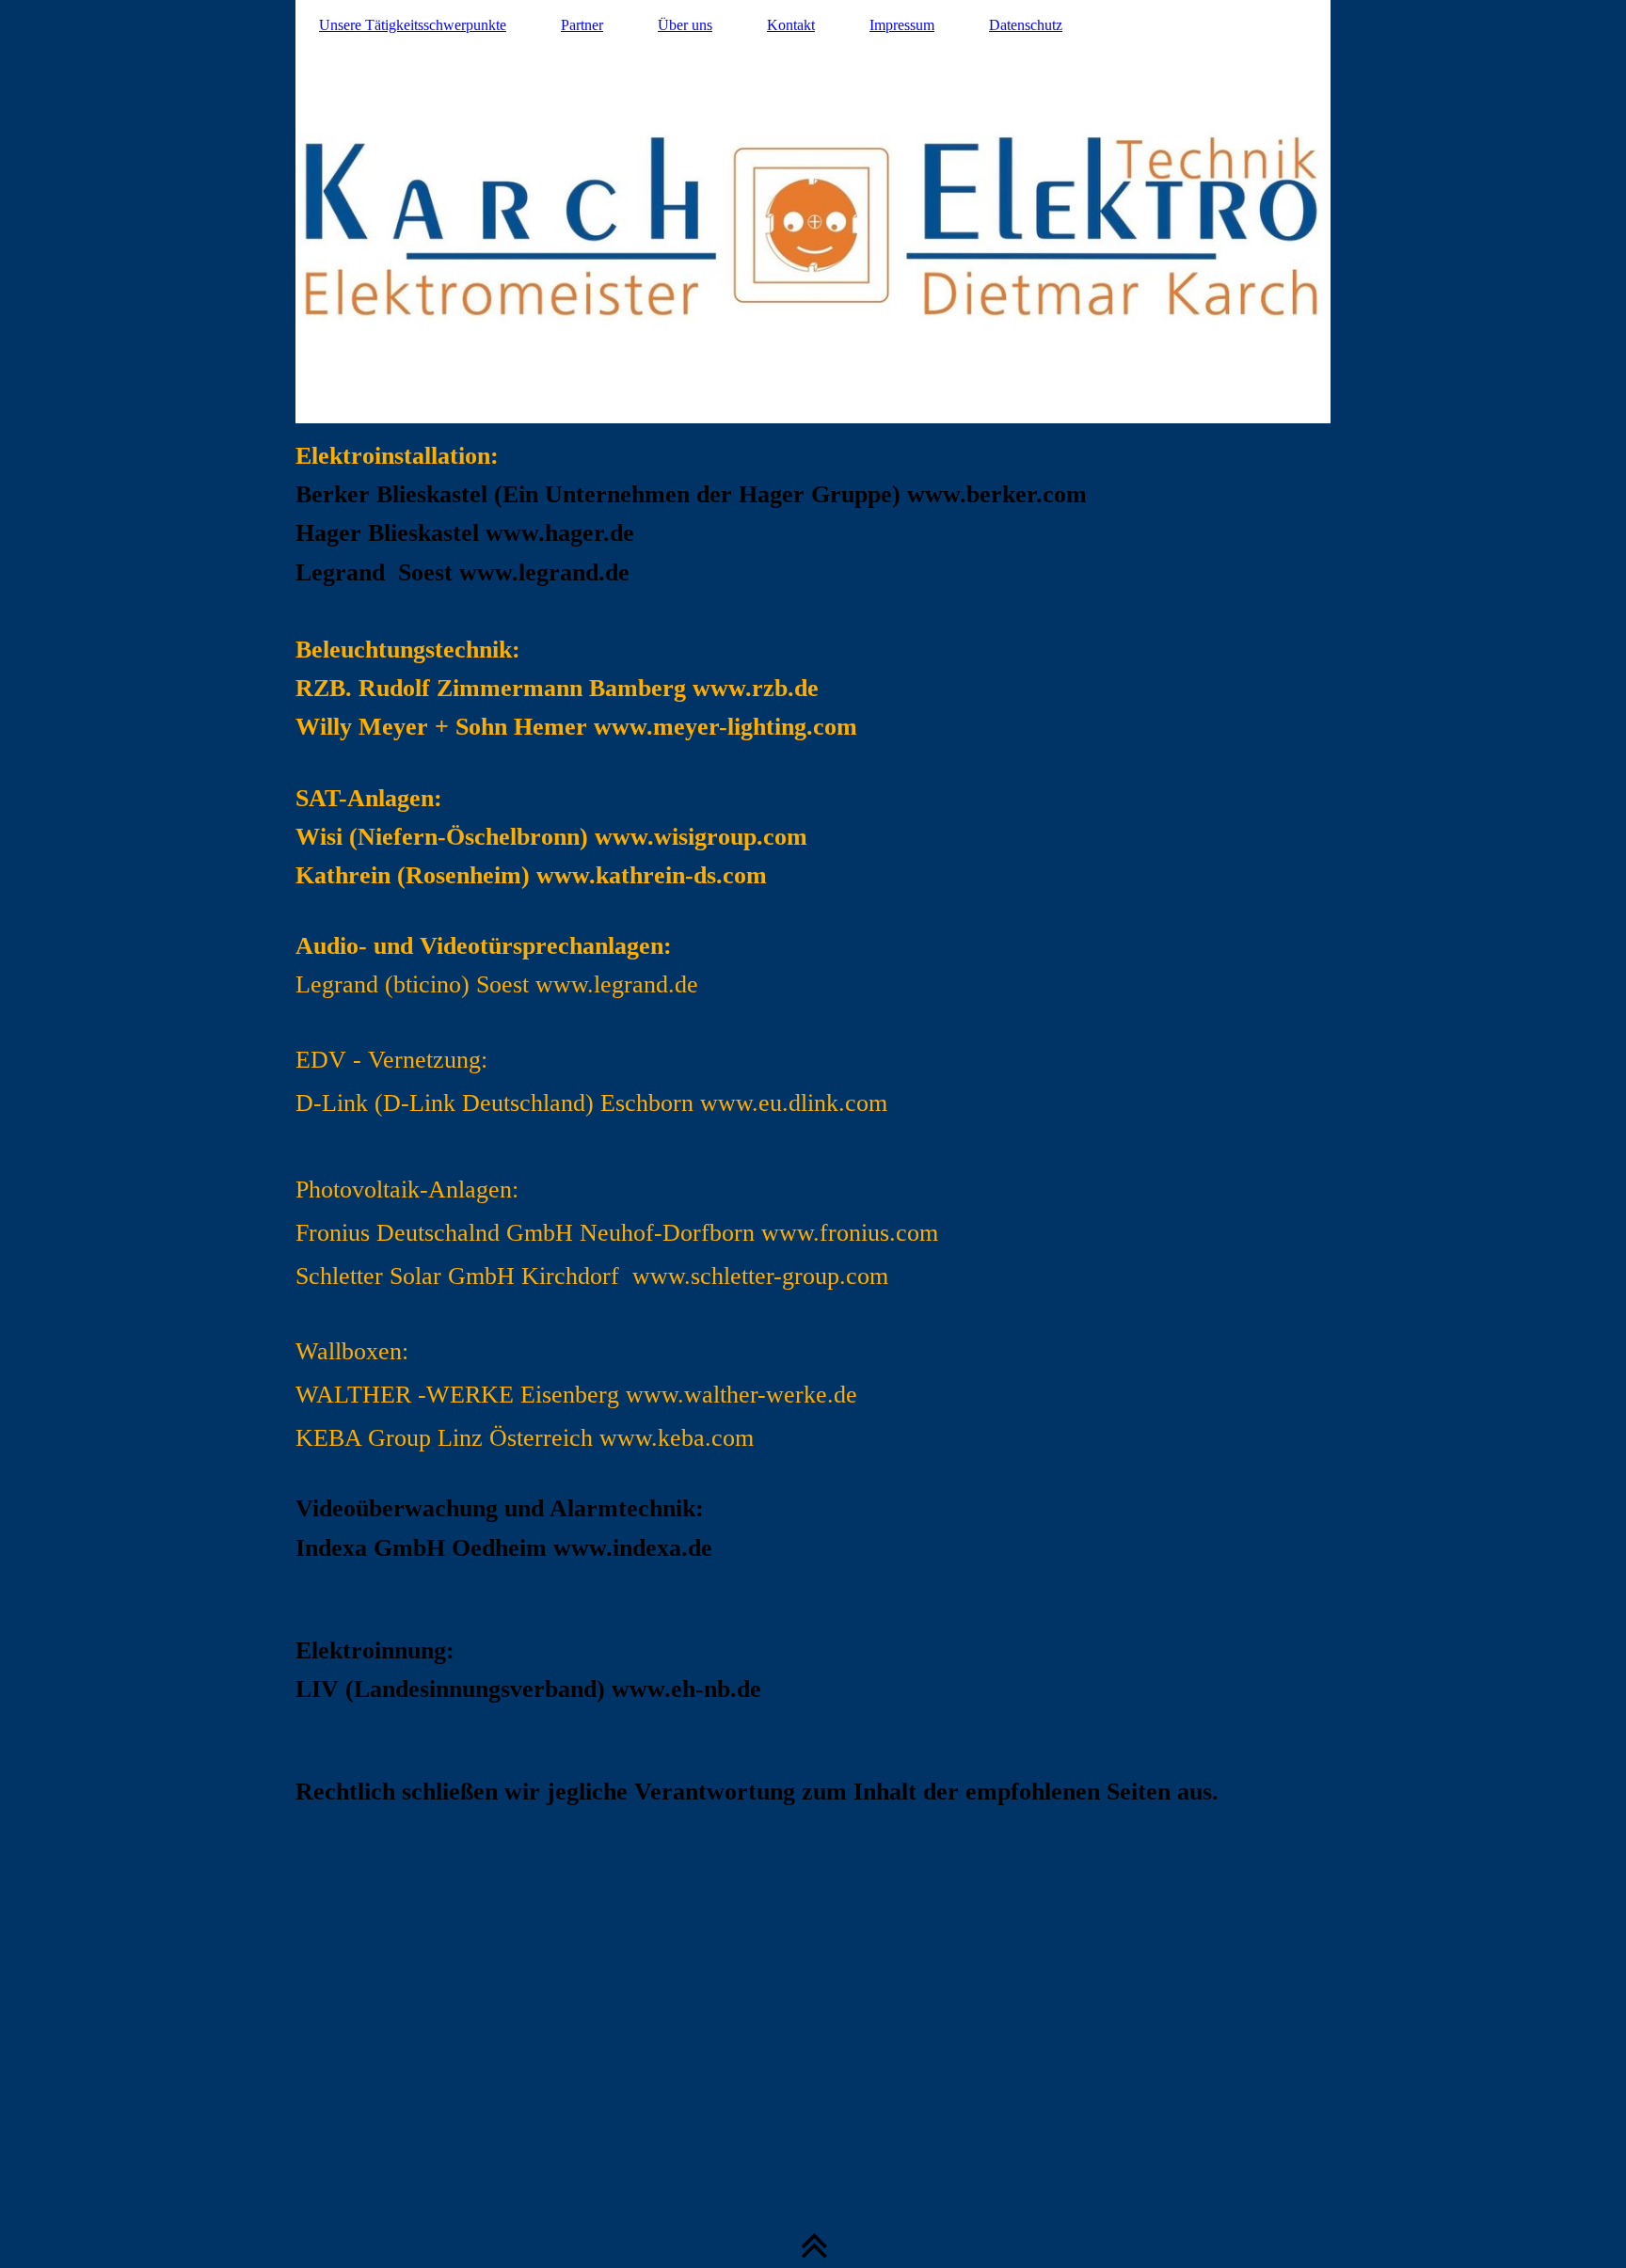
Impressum (902, 25)
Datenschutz (1026, 25)
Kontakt (791, 25)
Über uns (685, 25)
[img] (813, 212)
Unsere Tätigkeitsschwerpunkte (413, 25)
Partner (582, 25)
